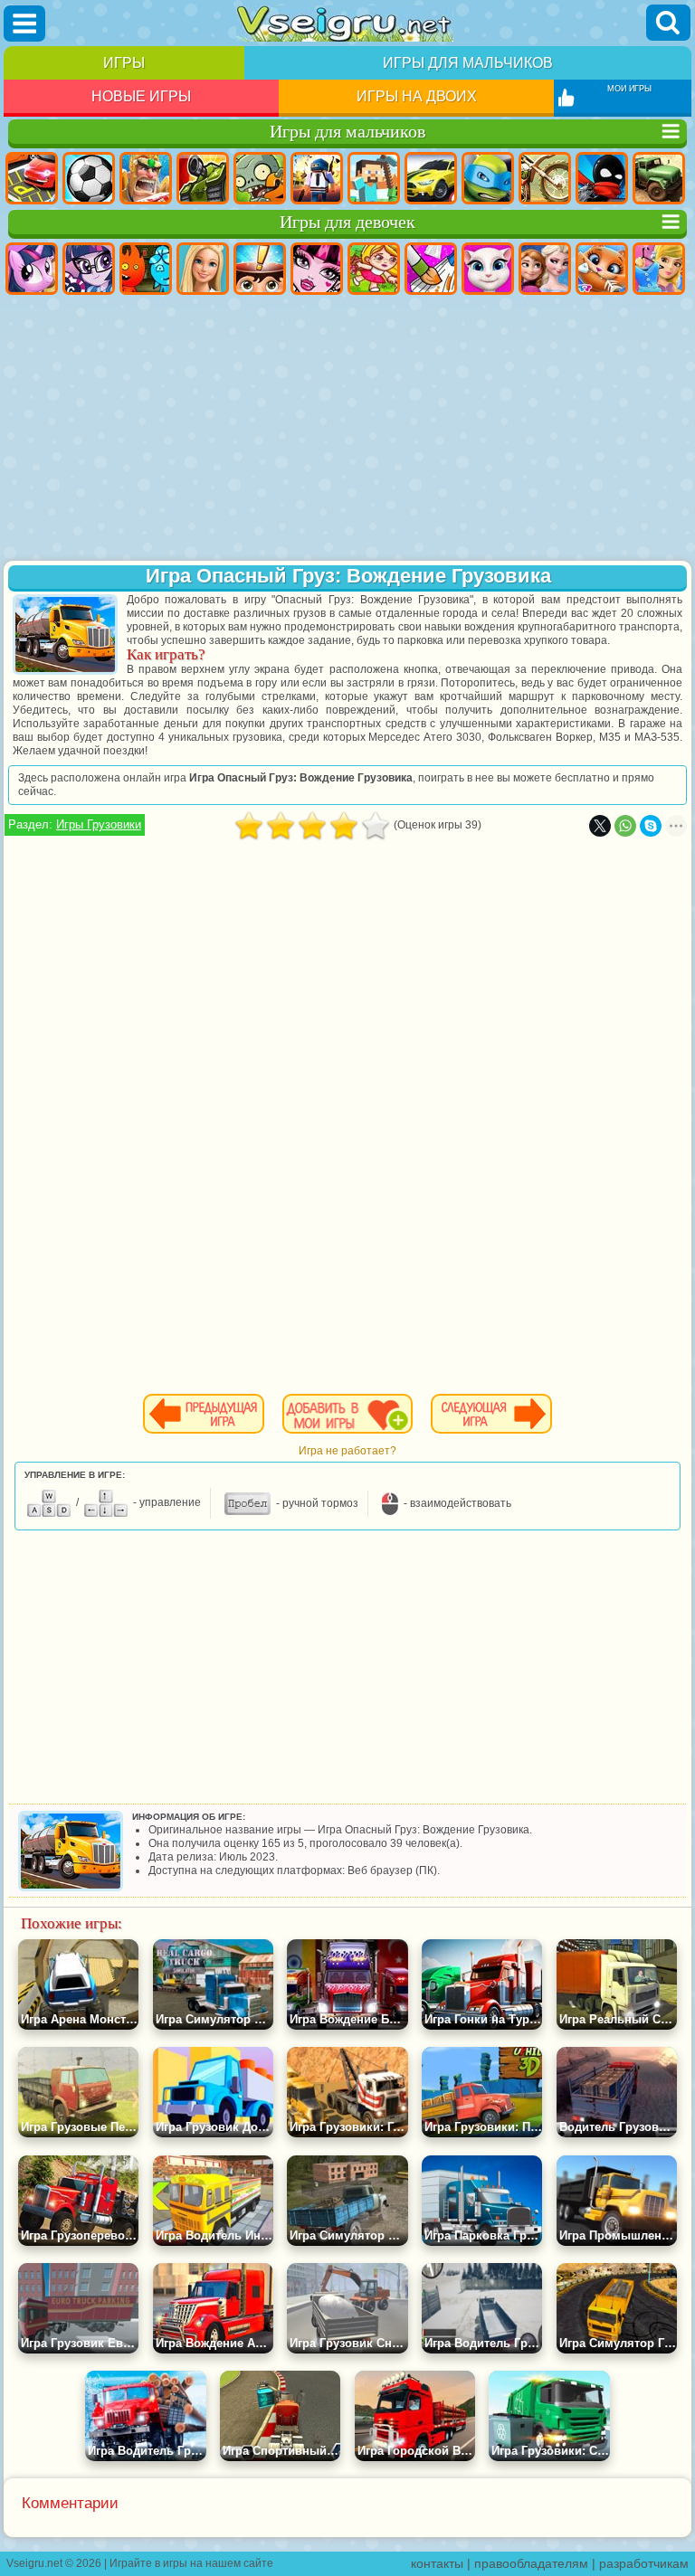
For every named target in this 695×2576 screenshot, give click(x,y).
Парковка (32, 178)
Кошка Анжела (488, 269)
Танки (203, 178)
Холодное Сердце (545, 269)
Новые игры (141, 96)
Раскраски (431, 269)
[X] (600, 826)
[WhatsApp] (625, 826)
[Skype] (651, 826)
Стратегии (146, 178)
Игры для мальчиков (468, 63)
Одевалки (659, 269)
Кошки (602, 269)
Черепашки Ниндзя (488, 178)
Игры (124, 63)
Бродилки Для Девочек (374, 269)
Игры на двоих (417, 96)
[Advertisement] (347, 430)
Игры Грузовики (99, 824)
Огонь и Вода (146, 269)
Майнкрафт (374, 178)
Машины (431, 178)
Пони (32, 269)
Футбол (89, 178)
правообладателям (531, 2563)
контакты (437, 2563)
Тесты (260, 269)
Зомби (260, 178)
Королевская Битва (317, 178)
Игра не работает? (347, 1451)
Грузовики (659, 178)
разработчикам (644, 2563)
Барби (203, 269)
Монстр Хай (317, 269)
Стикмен (602, 178)
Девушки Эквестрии (89, 269)
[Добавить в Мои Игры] (347, 1414)
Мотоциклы (545, 178)
